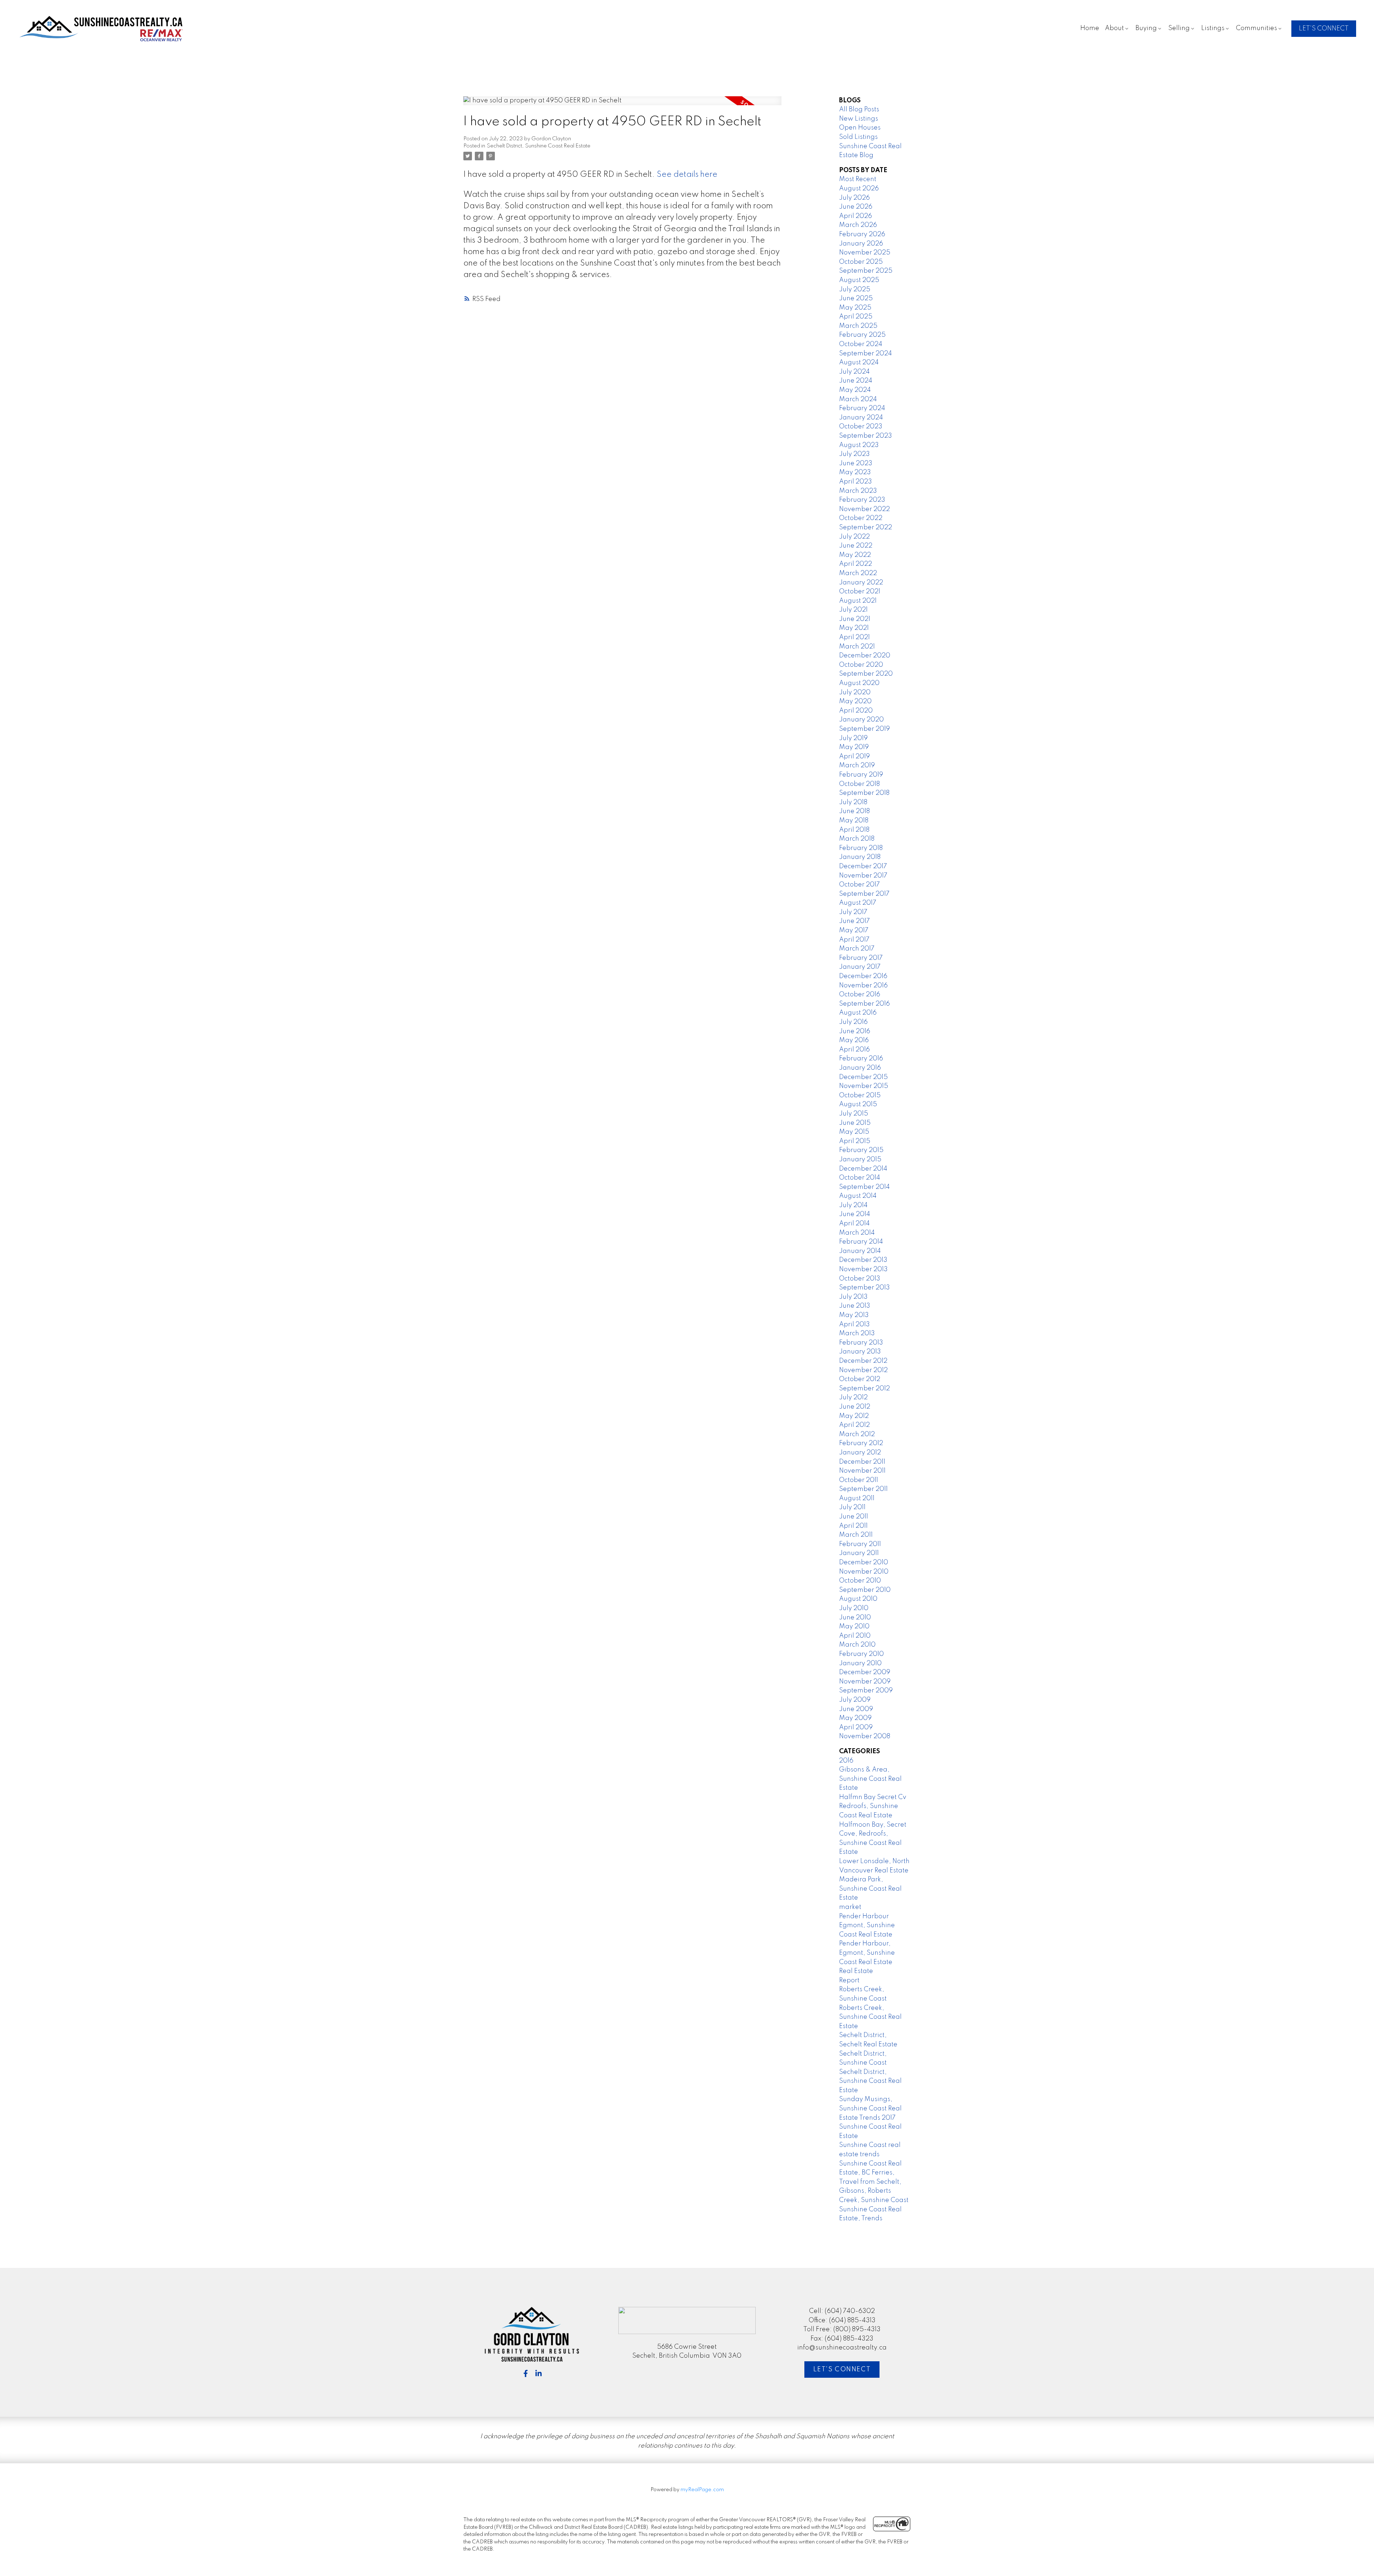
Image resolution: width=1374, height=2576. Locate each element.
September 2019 (864, 729)
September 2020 (866, 674)
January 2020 (861, 720)
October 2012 (860, 1379)
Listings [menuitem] (1213, 28)
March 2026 (858, 225)
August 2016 (858, 1013)
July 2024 (854, 372)
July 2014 (853, 1205)
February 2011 (860, 1544)
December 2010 (864, 1562)
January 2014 (860, 1251)
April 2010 (855, 1636)
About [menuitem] (1114, 28)
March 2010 (857, 1645)
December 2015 (863, 1077)
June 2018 (854, 811)
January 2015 (860, 1160)
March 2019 (857, 765)
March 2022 (858, 573)
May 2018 (854, 821)
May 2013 (854, 1315)
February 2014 (861, 1242)
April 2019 (854, 757)
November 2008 (865, 1736)
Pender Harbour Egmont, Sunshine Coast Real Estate (867, 1926)
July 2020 (855, 692)
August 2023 (859, 445)
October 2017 (859, 885)
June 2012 (855, 1407)
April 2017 (854, 940)
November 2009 (865, 1682)
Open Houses (860, 128)
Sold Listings (858, 137)
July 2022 (854, 537)
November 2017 (863, 876)
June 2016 (855, 1031)
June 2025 (856, 298)
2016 (846, 1761)
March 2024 (858, 399)
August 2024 (859, 363)
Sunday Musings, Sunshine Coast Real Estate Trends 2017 (870, 2108)
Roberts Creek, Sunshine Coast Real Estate (870, 2017)
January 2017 (860, 967)
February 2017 (861, 958)
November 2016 (863, 986)
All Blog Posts (859, 110)
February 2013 (861, 1343)
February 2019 (861, 775)
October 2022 (861, 518)
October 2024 (861, 344)
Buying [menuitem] (1146, 28)
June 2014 (855, 1214)
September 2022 (866, 528)
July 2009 (855, 1700)
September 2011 (863, 1489)
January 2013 (860, 1352)
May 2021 (854, 628)
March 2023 (858, 491)
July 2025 (855, 290)
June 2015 (855, 1123)
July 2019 (853, 738)
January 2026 (861, 244)
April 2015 (855, 1141)
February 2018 (861, 848)
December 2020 (865, 656)
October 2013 (860, 1279)
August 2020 (859, 683)
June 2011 (854, 1517)
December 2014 (863, 1169)
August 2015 (858, 1104)
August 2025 (859, 280)
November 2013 (863, 1269)
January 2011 (859, 1553)
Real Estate (856, 1971)
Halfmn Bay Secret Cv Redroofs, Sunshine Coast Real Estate (873, 1806)
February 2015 (861, 1150)
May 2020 (855, 701)
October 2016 (860, 995)
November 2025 (865, 253)
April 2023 (856, 482)
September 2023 (866, 436)
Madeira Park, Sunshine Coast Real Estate (870, 1889)
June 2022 (856, 546)
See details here (687, 175)
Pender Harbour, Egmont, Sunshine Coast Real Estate (867, 1953)
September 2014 (864, 1187)
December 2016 (863, 976)
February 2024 (862, 408)
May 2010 (854, 1627)
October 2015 (860, 1095)
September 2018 (864, 793)
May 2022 (855, 555)
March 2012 (857, 1434)
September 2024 (866, 354)
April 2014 (854, 1224)
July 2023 (854, 454)
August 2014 (858, 1196)
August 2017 (858, 903)
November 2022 (864, 509)
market (850, 1907)
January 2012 (860, 1453)
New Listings (859, 119)
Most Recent (858, 179)
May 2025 (855, 308)
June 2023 (856, 463)
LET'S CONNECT (1324, 29)
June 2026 (856, 207)
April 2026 (856, 216)
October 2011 (859, 1480)
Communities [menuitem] (1256, 28)
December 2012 (863, 1361)
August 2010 (858, 1599)
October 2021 (860, 592)
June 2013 (855, 1306)
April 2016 (854, 1050)
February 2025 (862, 335)
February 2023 (862, 500)
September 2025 (866, 271)
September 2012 (864, 1389)
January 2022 (861, 583)
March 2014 (857, 1233)
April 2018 (854, 830)
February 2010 (861, 1654)
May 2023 (855, 472)
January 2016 (860, 1068)
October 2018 (859, 784)
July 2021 (853, 610)
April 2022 (856, 564)
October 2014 (860, 1178)
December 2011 (862, 1462)
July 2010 (854, 1608)
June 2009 (856, 1709)
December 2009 (865, 1672)
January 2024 (861, 418)
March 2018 (857, 839)
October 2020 (861, 665)
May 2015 (854, 1132)
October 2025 (861, 262)
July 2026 (854, 198)
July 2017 (853, 912)
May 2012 (854, 1416)
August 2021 (858, 601)
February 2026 (862, 234)
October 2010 (860, 1581)
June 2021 (855, 619)
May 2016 (854, 1040)
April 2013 (854, 1325)
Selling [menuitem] (1179, 28)
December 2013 (863, 1260)
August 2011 (857, 1498)
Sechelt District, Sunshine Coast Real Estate (539, 146)
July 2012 (853, 1398)
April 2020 (856, 711)
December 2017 (863, 866)
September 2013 (864, 1288)
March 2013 (857, 1333)
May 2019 (854, 747)
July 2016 (853, 1022)
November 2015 (864, 1086)
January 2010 (860, 1663)
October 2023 (861, 427)
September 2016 (864, 1004)
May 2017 (854, 930)
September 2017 (864, 894)
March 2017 (857, 949)
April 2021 (854, 637)
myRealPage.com (702, 2490)
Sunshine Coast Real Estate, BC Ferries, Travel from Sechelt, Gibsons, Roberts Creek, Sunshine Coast (874, 2182)
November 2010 (864, 1572)
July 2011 (852, 1507)
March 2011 (856, 1535)
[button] (1324, 29)
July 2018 (853, 802)
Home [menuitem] (1090, 28)
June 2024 (856, 381)
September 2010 (865, 1590)
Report (849, 1980)
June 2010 (855, 1618)
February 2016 (861, 1059)
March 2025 (858, 326)
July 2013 (853, 1297)
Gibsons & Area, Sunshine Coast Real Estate (870, 1779)
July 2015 (854, 1114)
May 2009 (855, 1718)
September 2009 (866, 1691)
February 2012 (861, 1443)
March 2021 (857, 647)
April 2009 (856, 1727)
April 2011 (853, 1526)
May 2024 (855, 390)
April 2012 (854, 1425)
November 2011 (862, 1471)
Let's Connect (842, 2370)
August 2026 (859, 189)
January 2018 (860, 857)
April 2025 (856, 317)
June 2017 (854, 921)
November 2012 (863, 1370)
